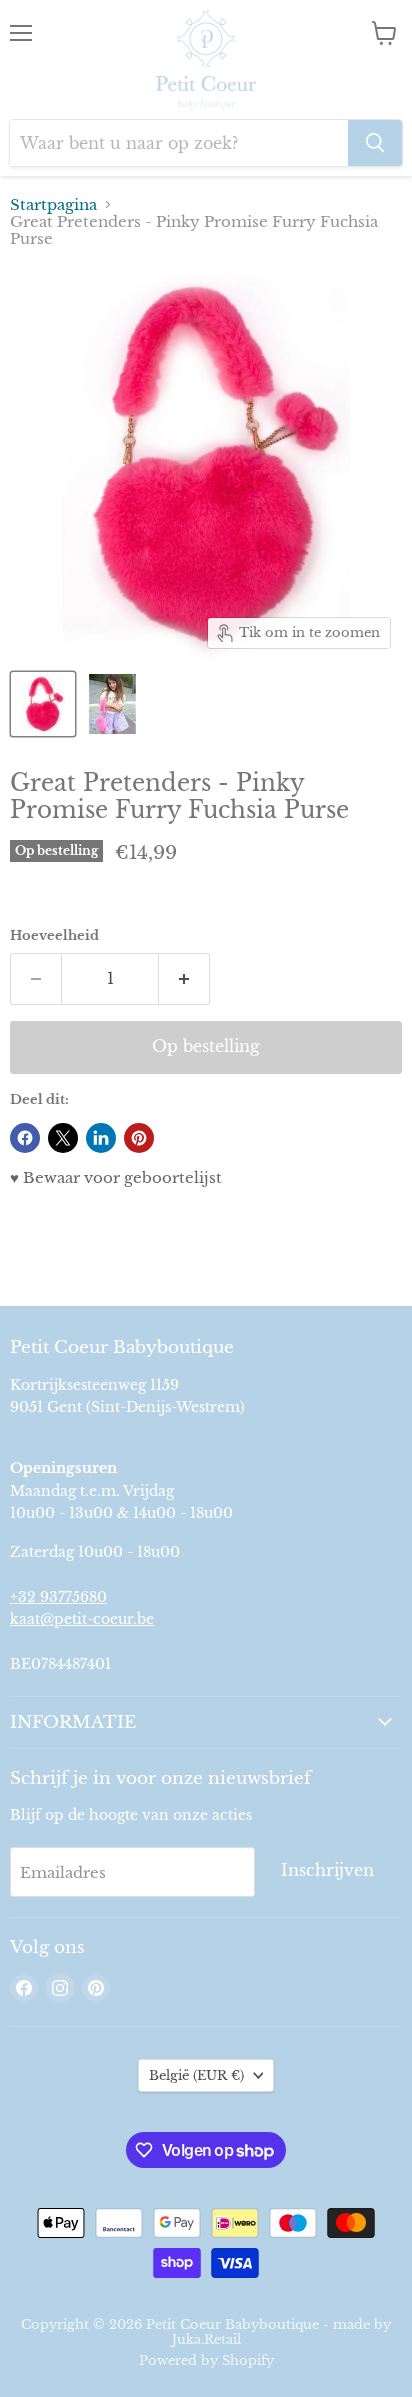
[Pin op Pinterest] (139, 1138)
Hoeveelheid (54, 935)
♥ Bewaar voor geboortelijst (116, 1177)
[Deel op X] (63, 1138)
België (196, 2075)
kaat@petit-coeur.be (82, 1619)
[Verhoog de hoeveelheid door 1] (184, 979)
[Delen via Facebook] (25, 1138)
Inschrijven (327, 1870)
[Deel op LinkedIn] (101, 1138)
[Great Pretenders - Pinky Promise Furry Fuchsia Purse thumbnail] (43, 704)
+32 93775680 (58, 1597)
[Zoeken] (375, 143)
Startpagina (53, 204)
